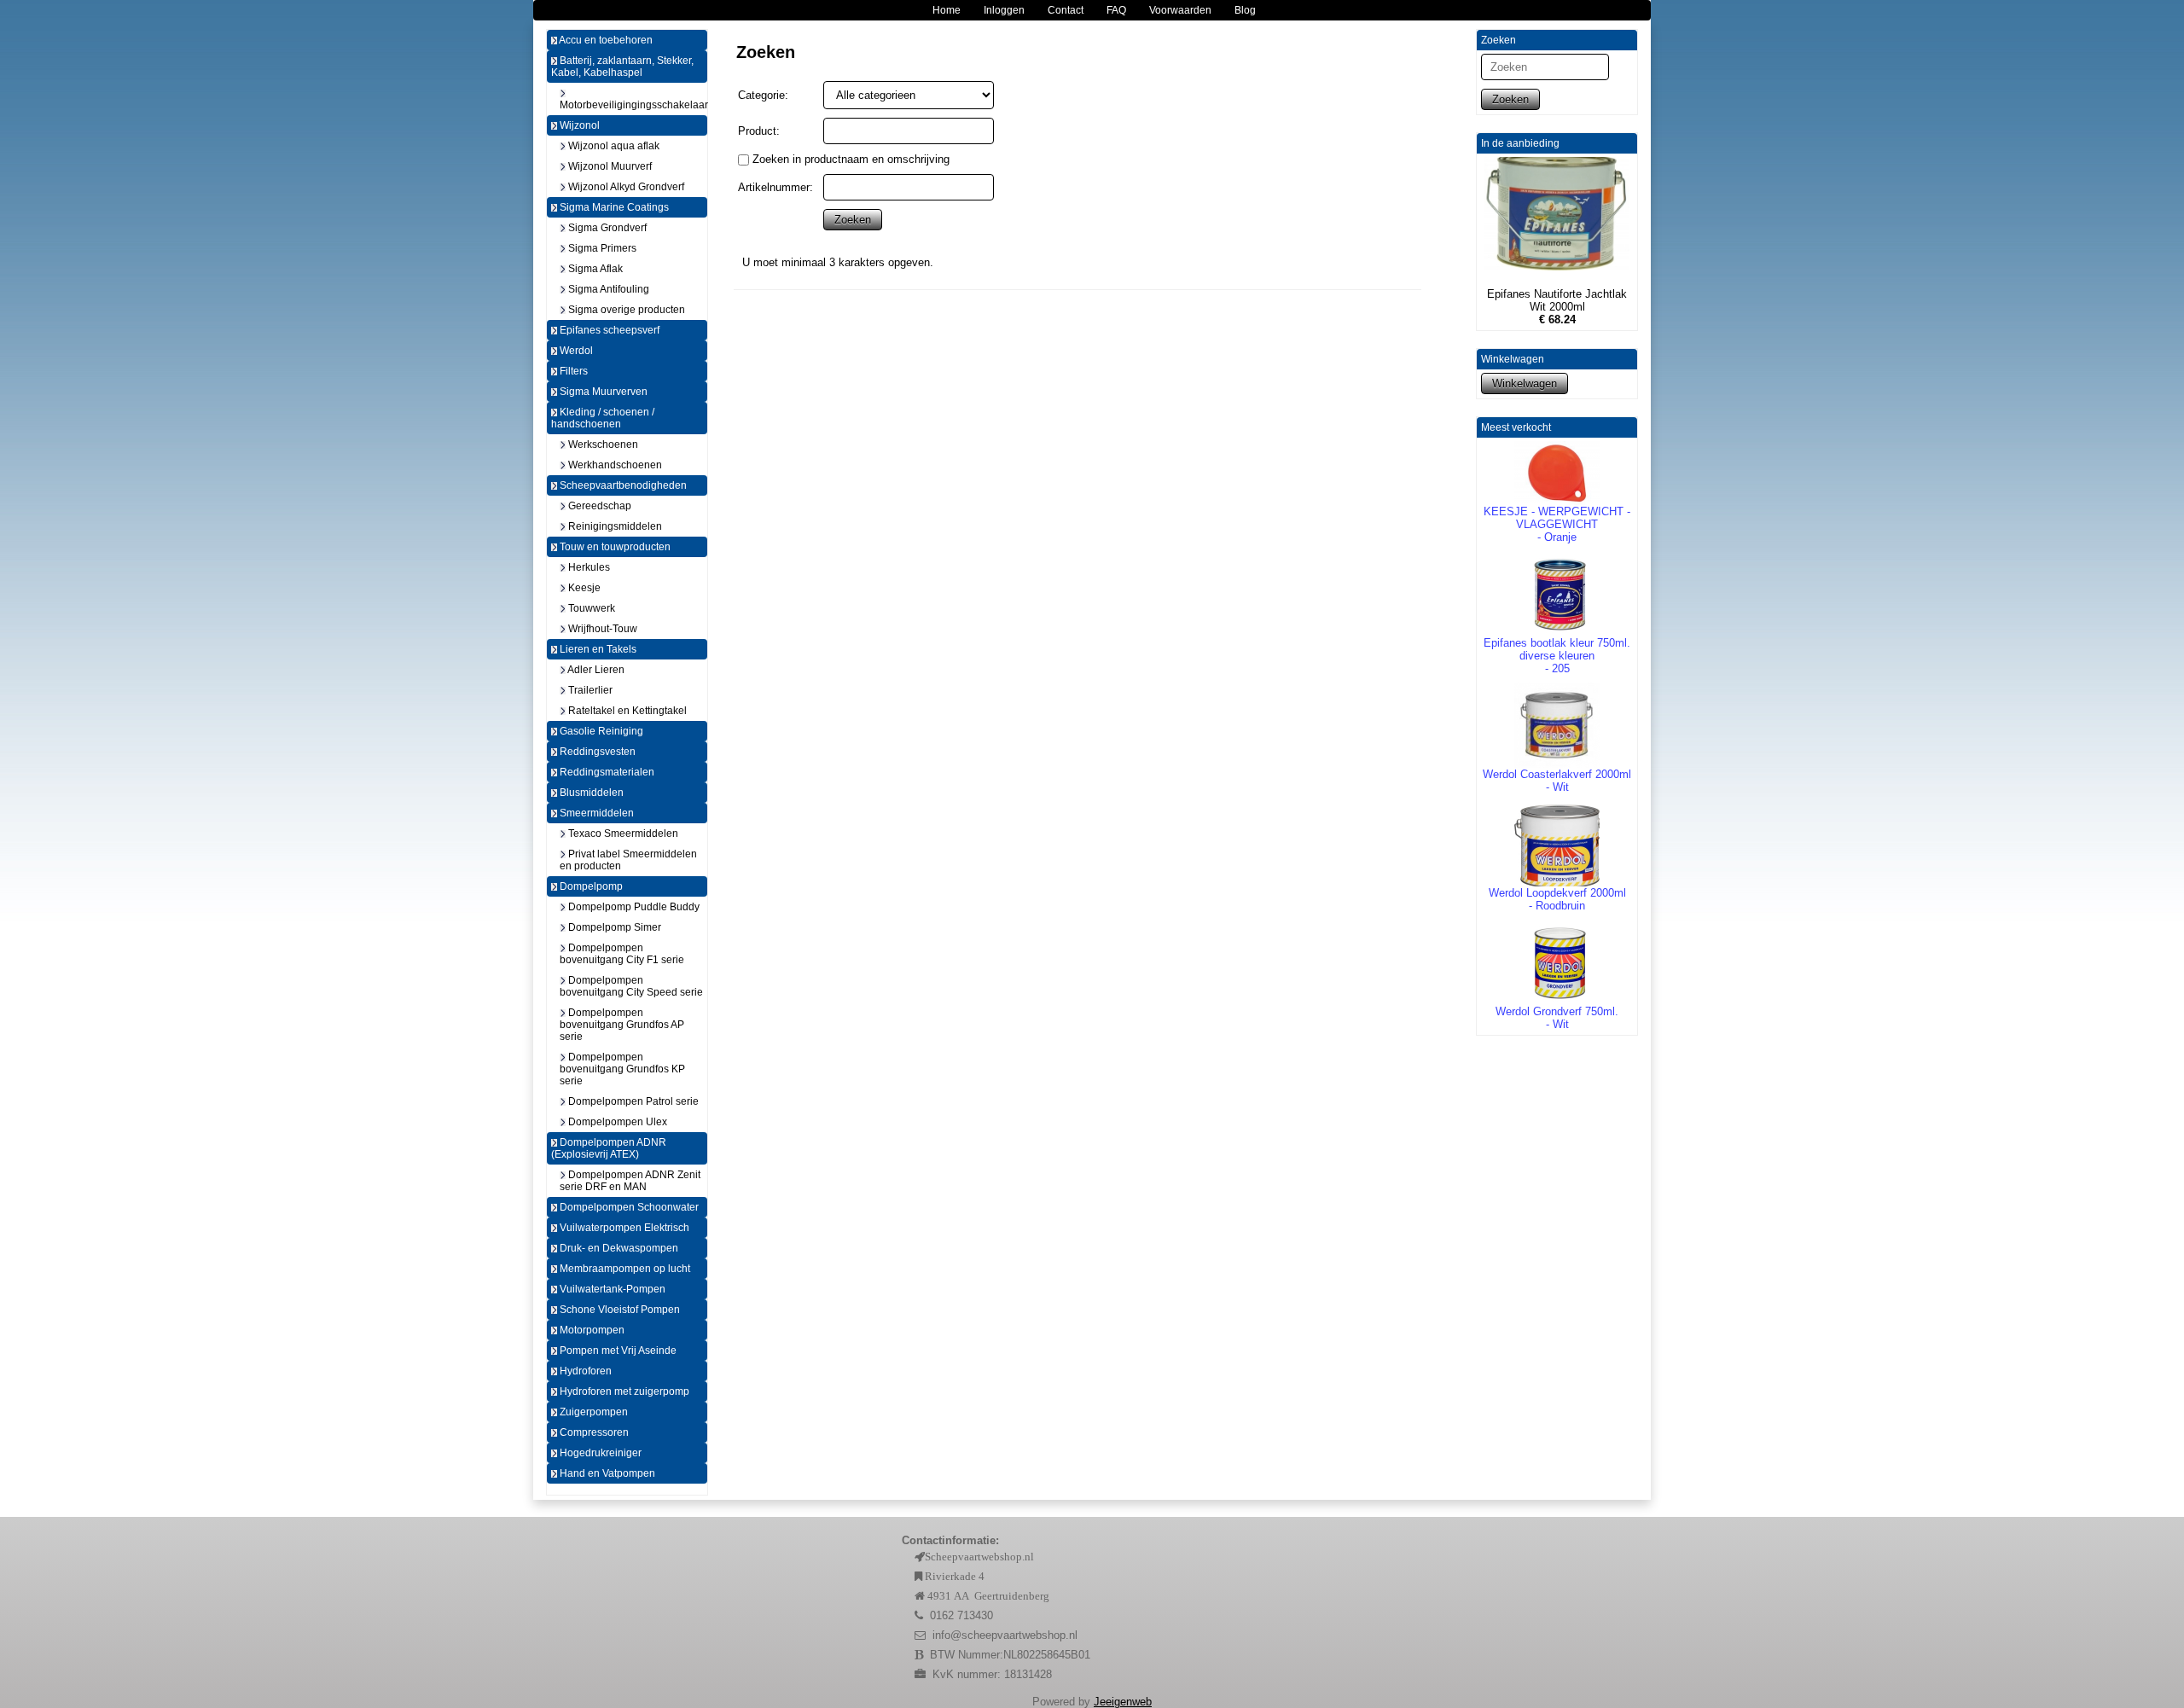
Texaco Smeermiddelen (622, 834)
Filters (572, 371)
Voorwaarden (1180, 10)
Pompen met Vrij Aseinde (617, 1351)
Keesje (583, 588)
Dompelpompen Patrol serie (632, 1101)
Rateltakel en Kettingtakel (626, 711)
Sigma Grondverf (606, 228)
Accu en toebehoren (605, 40)
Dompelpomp (590, 886)
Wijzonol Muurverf (609, 166)
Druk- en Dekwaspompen (618, 1248)
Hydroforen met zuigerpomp (623, 1391)
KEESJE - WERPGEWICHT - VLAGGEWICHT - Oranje (1557, 524)
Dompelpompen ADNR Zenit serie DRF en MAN (630, 1181)
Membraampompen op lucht (624, 1269)
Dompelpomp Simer (613, 927)
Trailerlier (589, 690)
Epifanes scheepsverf (608, 330)
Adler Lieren (595, 670)
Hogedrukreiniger (599, 1453)
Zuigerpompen (592, 1412)
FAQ (1116, 10)
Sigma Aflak (594, 269)
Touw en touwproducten (614, 547)
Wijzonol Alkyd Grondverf (625, 187)
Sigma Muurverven (602, 392)
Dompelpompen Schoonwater (628, 1207)
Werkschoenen (602, 444)
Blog (1245, 10)
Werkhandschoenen (614, 465)
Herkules (588, 567)
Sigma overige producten (625, 310)
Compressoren (593, 1432)
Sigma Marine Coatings (613, 207)
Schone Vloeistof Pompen (619, 1310)
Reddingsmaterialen (606, 772)
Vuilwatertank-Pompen (611, 1289)
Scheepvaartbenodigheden (622, 485)
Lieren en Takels (597, 649)
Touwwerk (590, 608)
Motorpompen (591, 1330)
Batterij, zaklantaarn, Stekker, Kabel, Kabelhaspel (622, 67)
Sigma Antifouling (607, 289)
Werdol (575, 351)
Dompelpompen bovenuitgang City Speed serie (631, 986)
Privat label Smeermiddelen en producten (628, 860)
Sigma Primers (601, 248)
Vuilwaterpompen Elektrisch (623, 1228)
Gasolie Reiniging (600, 731)
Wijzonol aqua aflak (613, 146)
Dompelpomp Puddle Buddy (633, 907)
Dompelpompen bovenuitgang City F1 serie (622, 954)
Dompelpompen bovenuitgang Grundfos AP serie (622, 1025)
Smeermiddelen (595, 813)
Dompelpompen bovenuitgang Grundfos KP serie (622, 1069)
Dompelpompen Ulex (616, 1122)
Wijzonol (578, 125)
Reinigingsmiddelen (614, 526)
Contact (1066, 10)
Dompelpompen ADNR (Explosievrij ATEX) (609, 1148)
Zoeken (1510, 99)
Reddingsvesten (596, 752)
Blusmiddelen (590, 793)
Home (947, 10)
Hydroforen (584, 1371)
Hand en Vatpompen (606, 1473)
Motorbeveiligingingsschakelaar (633, 105)
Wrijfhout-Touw (601, 629)
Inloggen (1004, 10)
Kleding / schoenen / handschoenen (603, 418)
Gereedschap (598, 506)
